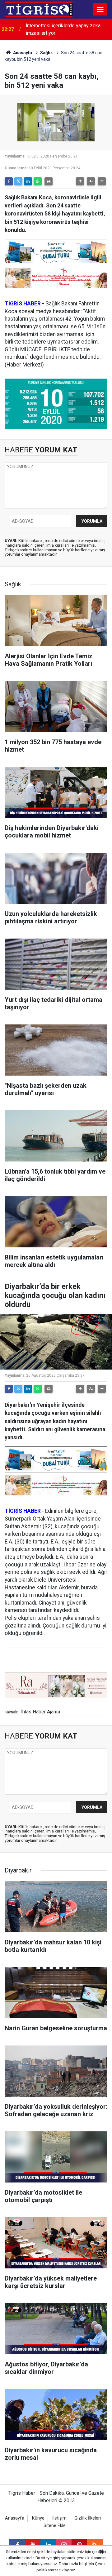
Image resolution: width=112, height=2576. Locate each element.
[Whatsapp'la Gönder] (38, 181)
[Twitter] (18, 181)
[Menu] (100, 10)
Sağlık (47, 53)
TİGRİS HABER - (24, 304)
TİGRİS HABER (23, 1511)
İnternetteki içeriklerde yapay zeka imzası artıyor (63, 29)
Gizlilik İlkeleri (88, 2518)
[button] (80, 181)
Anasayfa (22, 53)
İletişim (59, 2518)
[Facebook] (9, 181)
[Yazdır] (49, 181)
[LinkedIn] (28, 181)
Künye (38, 2518)
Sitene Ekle (55, 2526)
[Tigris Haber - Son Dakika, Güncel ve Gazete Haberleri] (39, 9)
